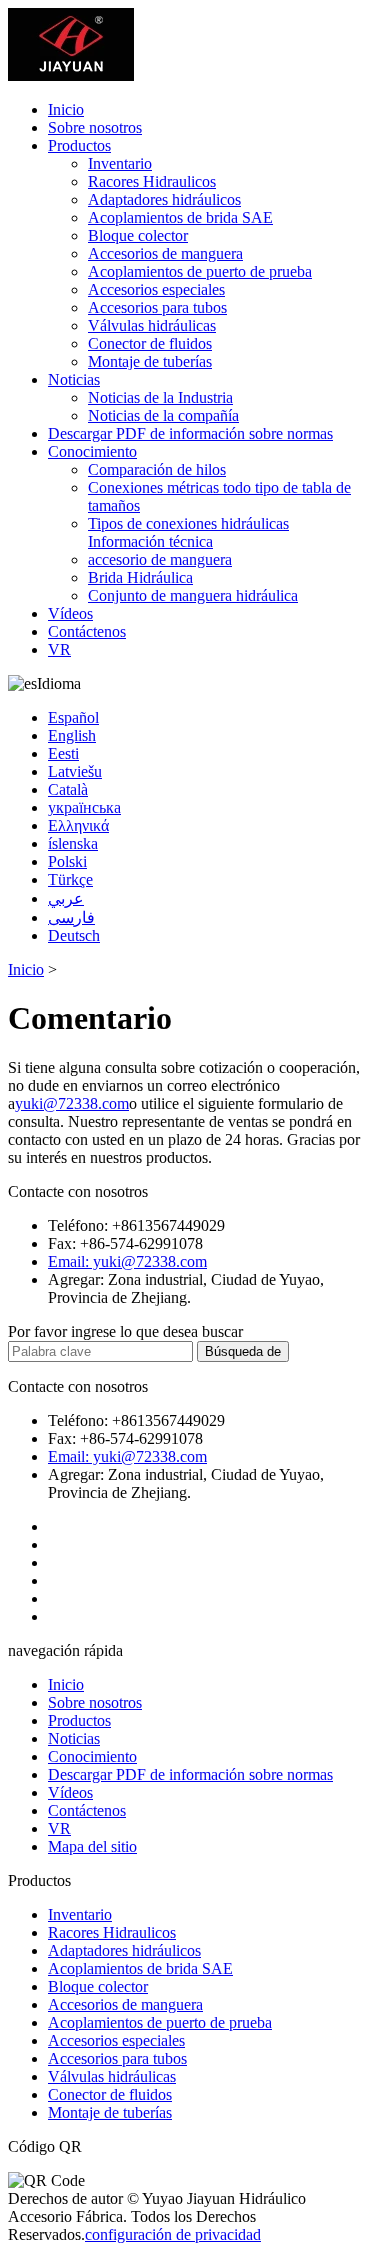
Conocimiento (92, 451)
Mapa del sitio (92, 1846)
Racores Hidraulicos (152, 181)
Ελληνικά (78, 825)
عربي (66, 898)
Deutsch (74, 935)
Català (68, 789)
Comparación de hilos (157, 469)
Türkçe (70, 879)
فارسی (71, 917)
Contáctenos (87, 631)
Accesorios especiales (156, 289)
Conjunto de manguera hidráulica (193, 595)
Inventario (120, 163)
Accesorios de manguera (165, 253)
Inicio (66, 109)
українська (84, 807)
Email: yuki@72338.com (127, 1261)
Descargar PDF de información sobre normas (190, 433)
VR (59, 649)
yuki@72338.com (72, 1103)
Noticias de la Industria (160, 397)
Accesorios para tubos (157, 307)
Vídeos (70, 613)
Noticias (74, 379)
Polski (67, 861)
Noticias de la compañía (163, 415)
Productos (79, 145)
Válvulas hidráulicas (152, 325)
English (72, 735)
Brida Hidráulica (140, 577)
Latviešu (75, 771)
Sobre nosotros (95, 127)
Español (73, 717)
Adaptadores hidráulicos (164, 199)
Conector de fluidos (150, 343)
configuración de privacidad (173, 2234)
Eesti (63, 753)
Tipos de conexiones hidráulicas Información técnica (188, 532)
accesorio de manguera (160, 559)
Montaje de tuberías (150, 361)
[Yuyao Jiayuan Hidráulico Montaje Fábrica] (71, 75)
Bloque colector (138, 235)
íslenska (73, 843)
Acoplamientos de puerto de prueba (200, 271)
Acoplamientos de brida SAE (180, 217)
